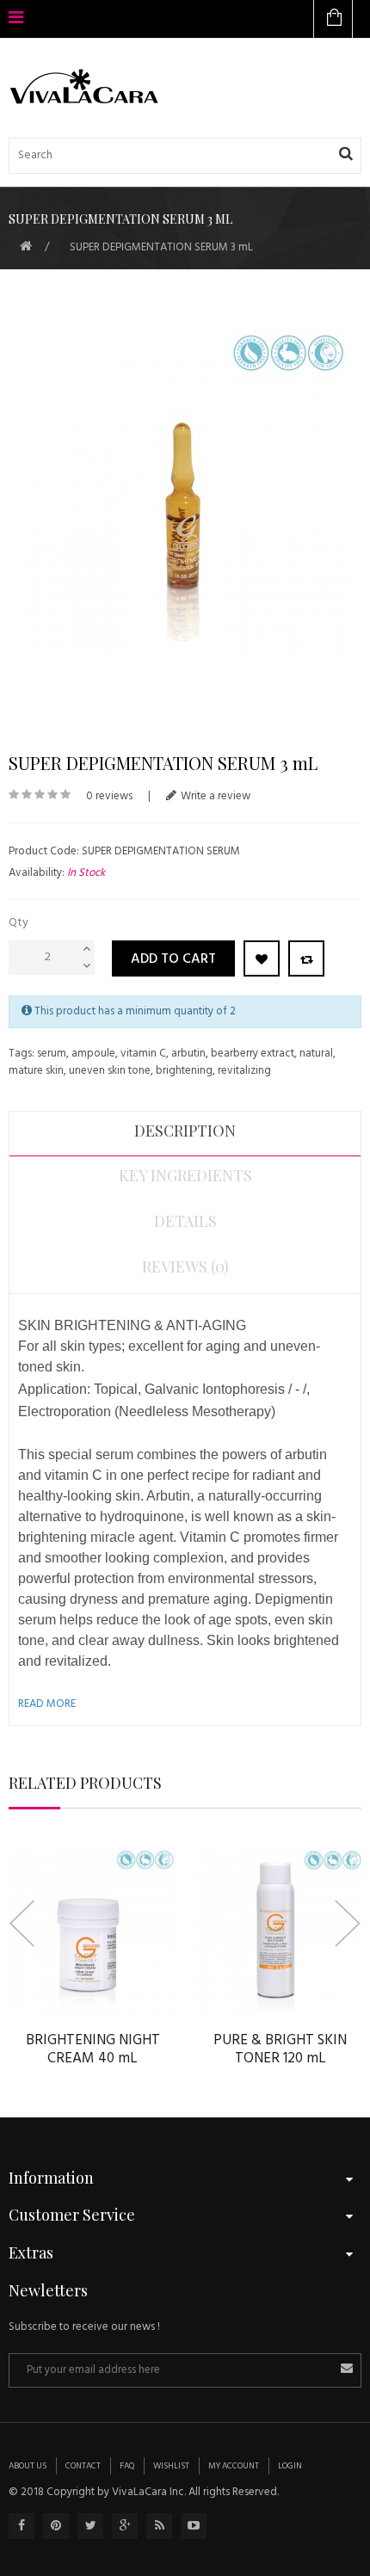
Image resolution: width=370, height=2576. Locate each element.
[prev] (22, 1923)
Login (290, 2466)
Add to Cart (173, 959)
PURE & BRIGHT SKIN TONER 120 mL (280, 2049)
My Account (234, 2466)
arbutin (188, 1054)
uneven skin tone (110, 1071)
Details (185, 1221)
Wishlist (171, 2466)
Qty (18, 923)
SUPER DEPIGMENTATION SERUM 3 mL (161, 247)
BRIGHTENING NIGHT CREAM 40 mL (93, 2049)
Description (185, 1131)
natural (316, 1054)
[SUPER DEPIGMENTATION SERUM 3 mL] (185, 494)
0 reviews (109, 796)
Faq (127, 2466)
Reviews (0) (185, 1266)
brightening (184, 1071)
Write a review (216, 796)
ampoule (93, 1054)
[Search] (346, 155)
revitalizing (244, 1071)
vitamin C (143, 1054)
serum (52, 1054)
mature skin (36, 1071)
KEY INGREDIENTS (185, 1175)
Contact (83, 2466)
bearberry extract (253, 1054)
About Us (28, 2466)
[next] (348, 1923)
